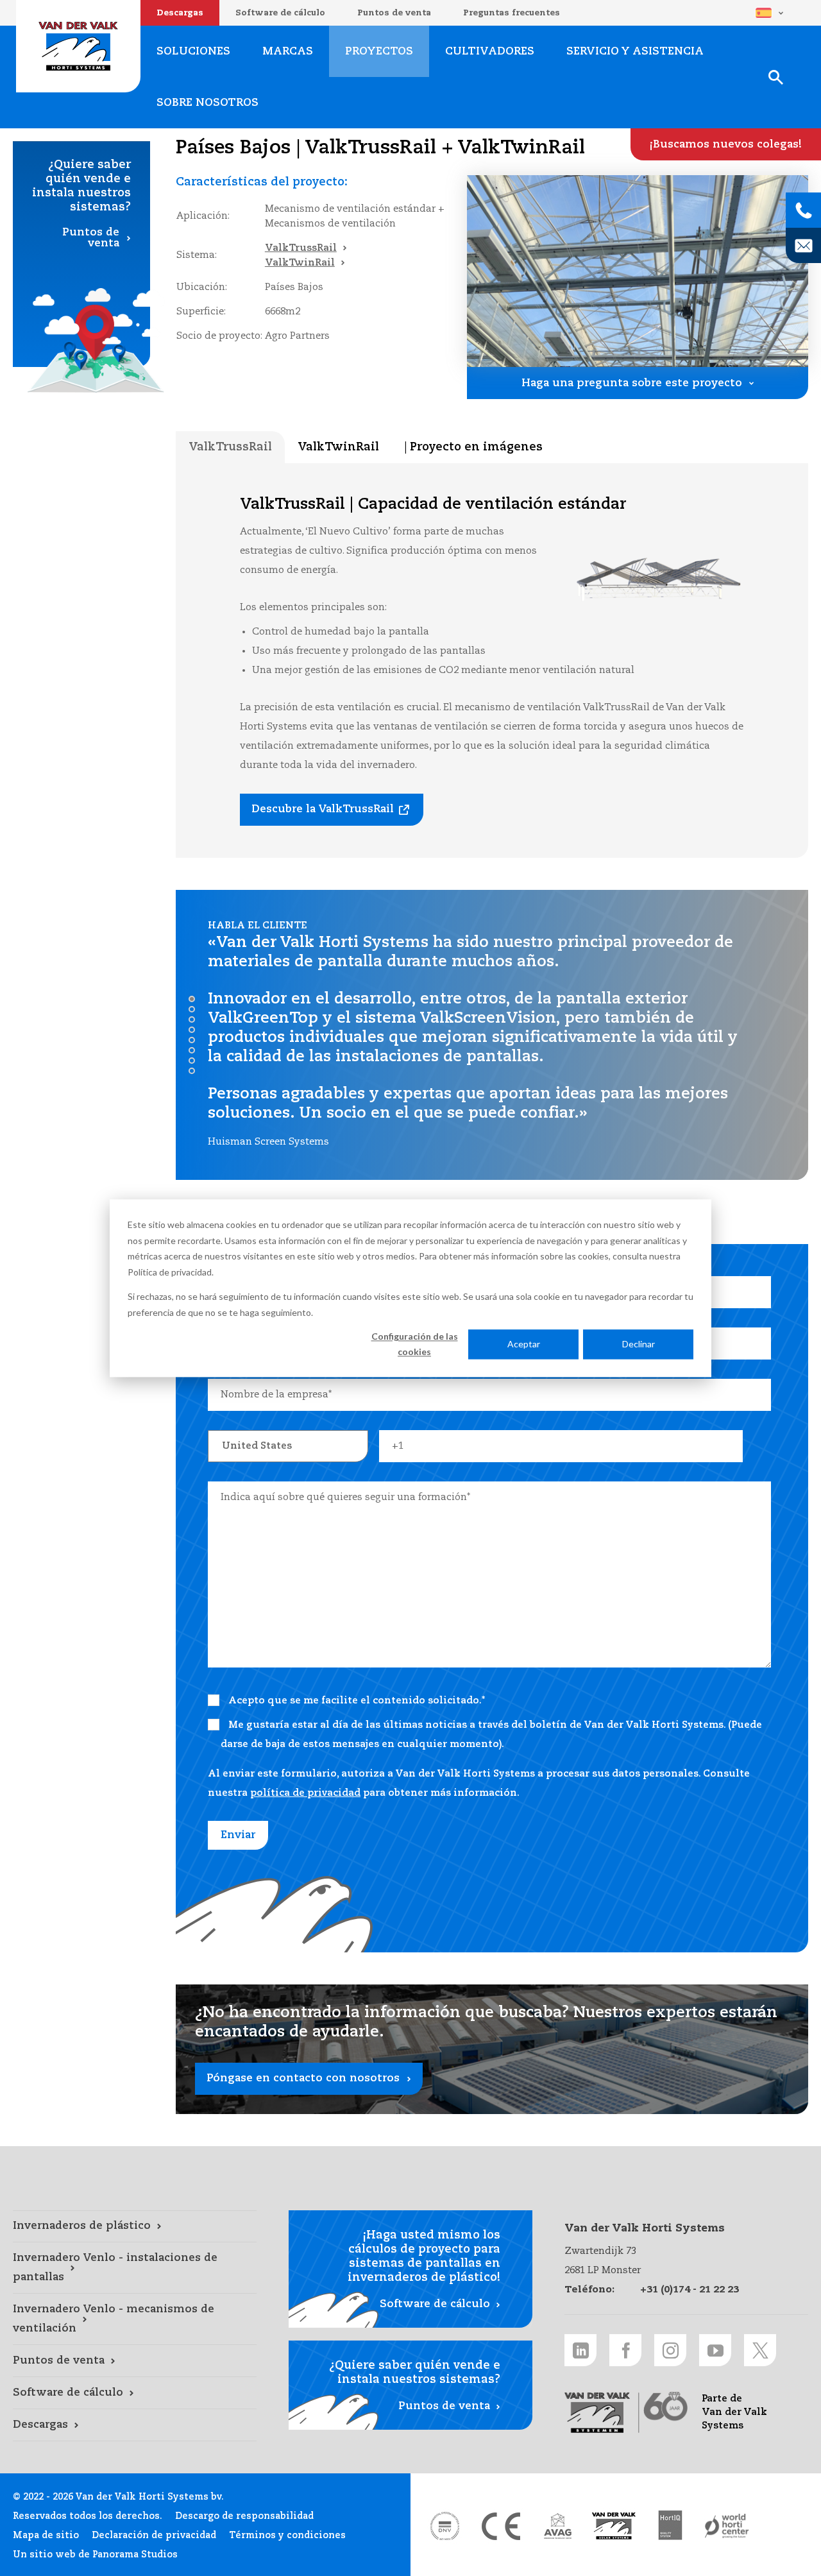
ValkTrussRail (301, 248)
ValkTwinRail (300, 263)
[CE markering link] (501, 2526)
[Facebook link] (625, 2350)
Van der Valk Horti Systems (78, 46)
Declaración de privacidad (154, 2536)
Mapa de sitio (46, 2536)
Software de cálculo (280, 13)
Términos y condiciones (287, 2536)
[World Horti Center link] (727, 2526)
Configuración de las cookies (415, 1344)
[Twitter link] (760, 2350)
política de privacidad (305, 1793)
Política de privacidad (170, 1271)
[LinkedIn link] (580, 2350)
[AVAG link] (557, 2526)
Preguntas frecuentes (512, 13)
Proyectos (379, 52)
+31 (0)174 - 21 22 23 (690, 2290)
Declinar (639, 1344)
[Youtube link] (715, 2350)
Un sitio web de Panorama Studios (95, 2555)
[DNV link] (444, 2526)
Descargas (180, 13)
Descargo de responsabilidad (244, 2516)
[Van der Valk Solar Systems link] (614, 2526)
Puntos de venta (394, 13)
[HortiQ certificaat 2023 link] (670, 2526)
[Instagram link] (670, 2350)
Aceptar (524, 1344)
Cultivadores (490, 52)
